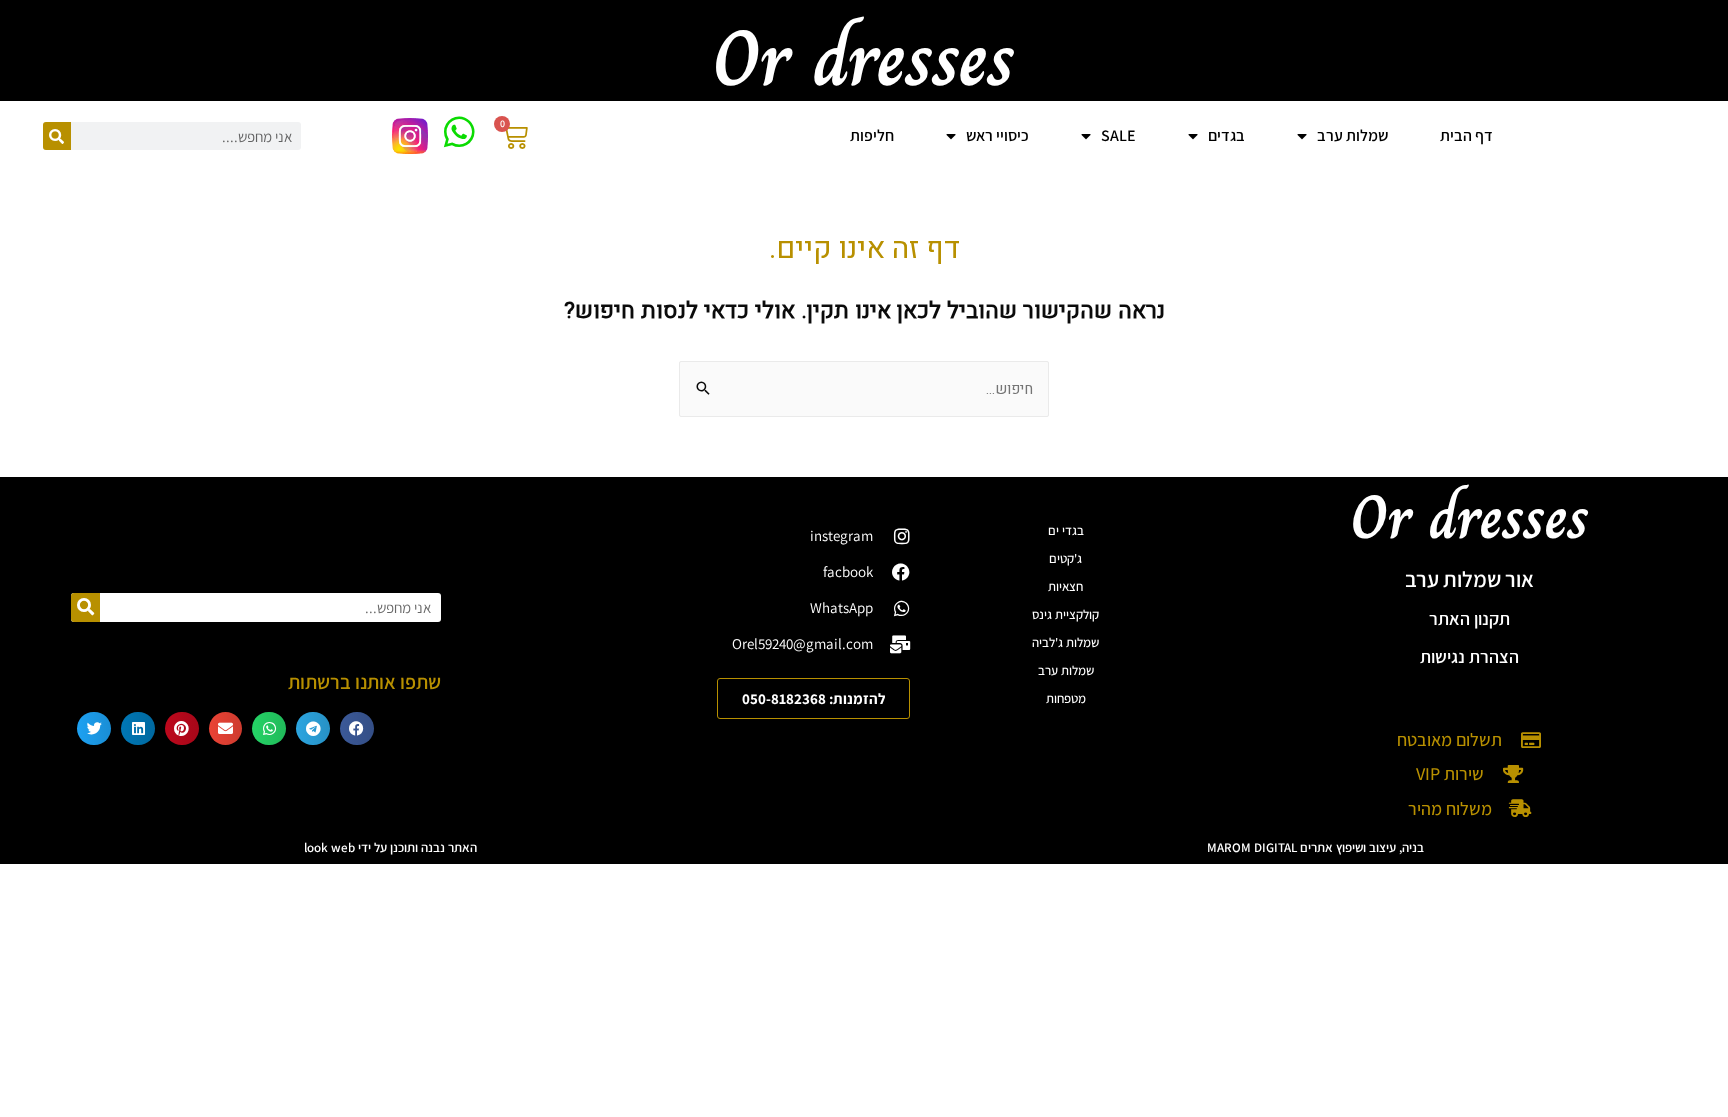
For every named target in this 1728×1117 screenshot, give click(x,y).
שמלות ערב (1066, 670)
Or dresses (1470, 517)
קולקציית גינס (1065, 614)
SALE (1118, 135)
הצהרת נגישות (1469, 656)
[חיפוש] (57, 136)
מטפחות (1066, 698)
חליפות (872, 135)
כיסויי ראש (997, 135)
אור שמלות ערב (1469, 579)
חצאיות (1065, 586)
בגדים (1226, 135)
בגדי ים (1066, 530)
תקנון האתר (1469, 618)
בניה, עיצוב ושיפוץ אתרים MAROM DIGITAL (1315, 847)
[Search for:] (864, 389)
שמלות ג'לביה (1065, 642)
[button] (357, 729)
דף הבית (1466, 135)
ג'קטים (1065, 558)
